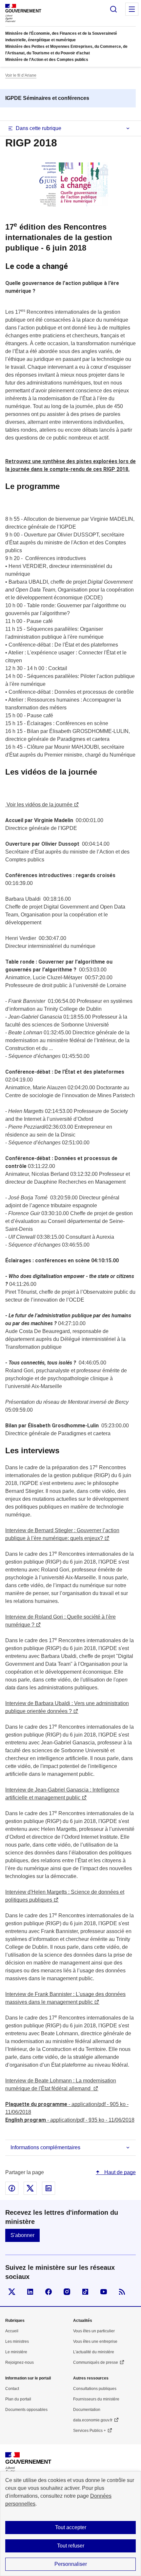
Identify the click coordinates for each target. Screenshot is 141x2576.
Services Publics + (90, 2431)
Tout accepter (71, 2527)
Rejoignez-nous (20, 2362)
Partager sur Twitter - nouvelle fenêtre (30, 2188)
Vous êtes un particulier (94, 2331)
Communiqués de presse (96, 2362)
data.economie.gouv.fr (93, 2420)
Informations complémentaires (45, 2147)
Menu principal (132, 9)
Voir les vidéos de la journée (39, 805)
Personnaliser (71, 2564)
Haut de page (119, 2172)
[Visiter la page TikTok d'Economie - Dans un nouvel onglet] (85, 2292)
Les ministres (17, 2341)
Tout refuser (71, 2546)
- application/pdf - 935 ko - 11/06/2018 (70, 2120)
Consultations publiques (95, 2389)
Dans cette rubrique (39, 128)
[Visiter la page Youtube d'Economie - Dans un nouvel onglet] (104, 2292)
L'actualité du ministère (94, 2352)
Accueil (12, 2331)
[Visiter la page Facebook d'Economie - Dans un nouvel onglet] (49, 2292)
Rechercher (113, 9)
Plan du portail (18, 2399)
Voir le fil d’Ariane (21, 75)
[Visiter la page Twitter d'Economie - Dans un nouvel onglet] (12, 2292)
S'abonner (22, 2235)
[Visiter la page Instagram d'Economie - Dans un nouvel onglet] (67, 2292)
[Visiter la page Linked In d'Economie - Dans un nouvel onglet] (30, 2292)
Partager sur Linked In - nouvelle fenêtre (49, 2188)
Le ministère (16, 2352)
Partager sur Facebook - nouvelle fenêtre (12, 2188)
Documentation (87, 2410)
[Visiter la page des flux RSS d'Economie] (122, 2292)
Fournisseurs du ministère (96, 2399)
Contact (12, 2389)
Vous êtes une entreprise (95, 2341)
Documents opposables (26, 2410)
